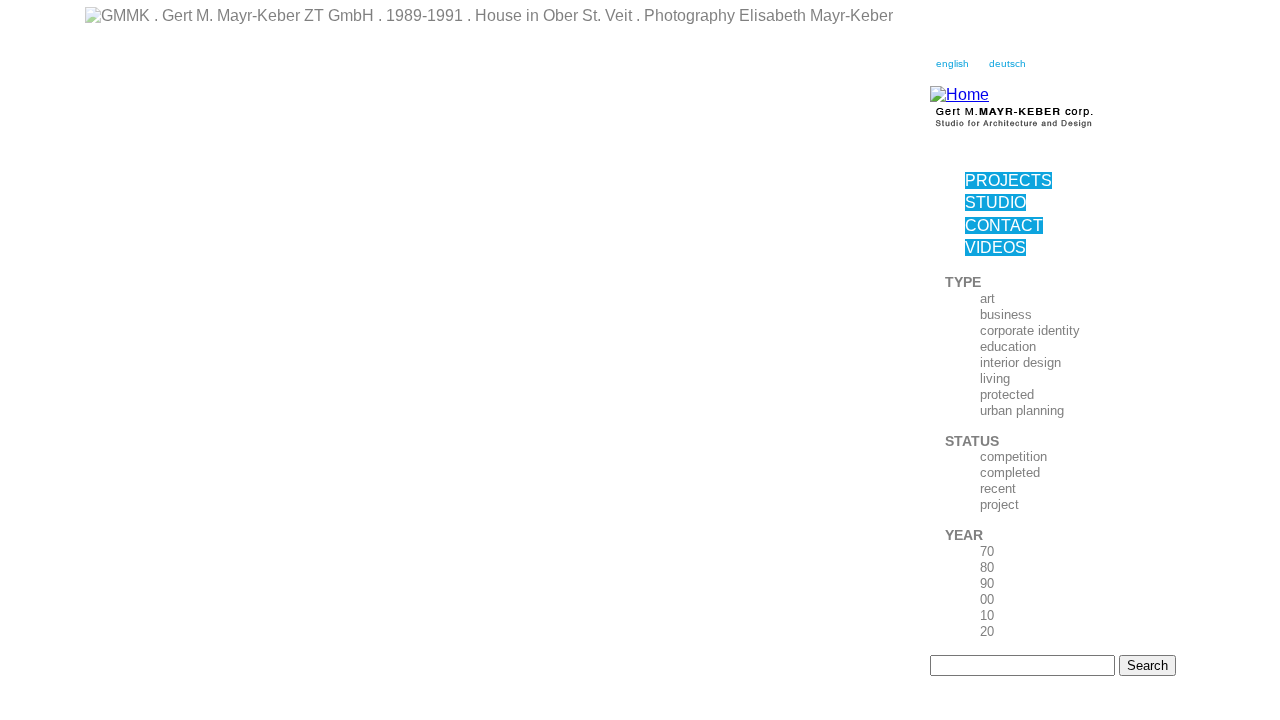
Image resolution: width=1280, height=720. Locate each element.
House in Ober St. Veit (138, 43)
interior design (1020, 362)
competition (1013, 456)
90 (987, 583)
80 (987, 567)
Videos (995, 247)
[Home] (959, 94)
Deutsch (1007, 63)
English (952, 63)
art (987, 298)
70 (987, 551)
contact (1004, 225)
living (995, 378)
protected (1007, 394)
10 (987, 615)
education (1008, 346)
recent (998, 488)
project (999, 504)
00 (987, 599)
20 (987, 631)
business (1006, 314)
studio (995, 202)
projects (1008, 180)
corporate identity (1030, 330)
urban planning (1022, 410)
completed (1010, 472)
